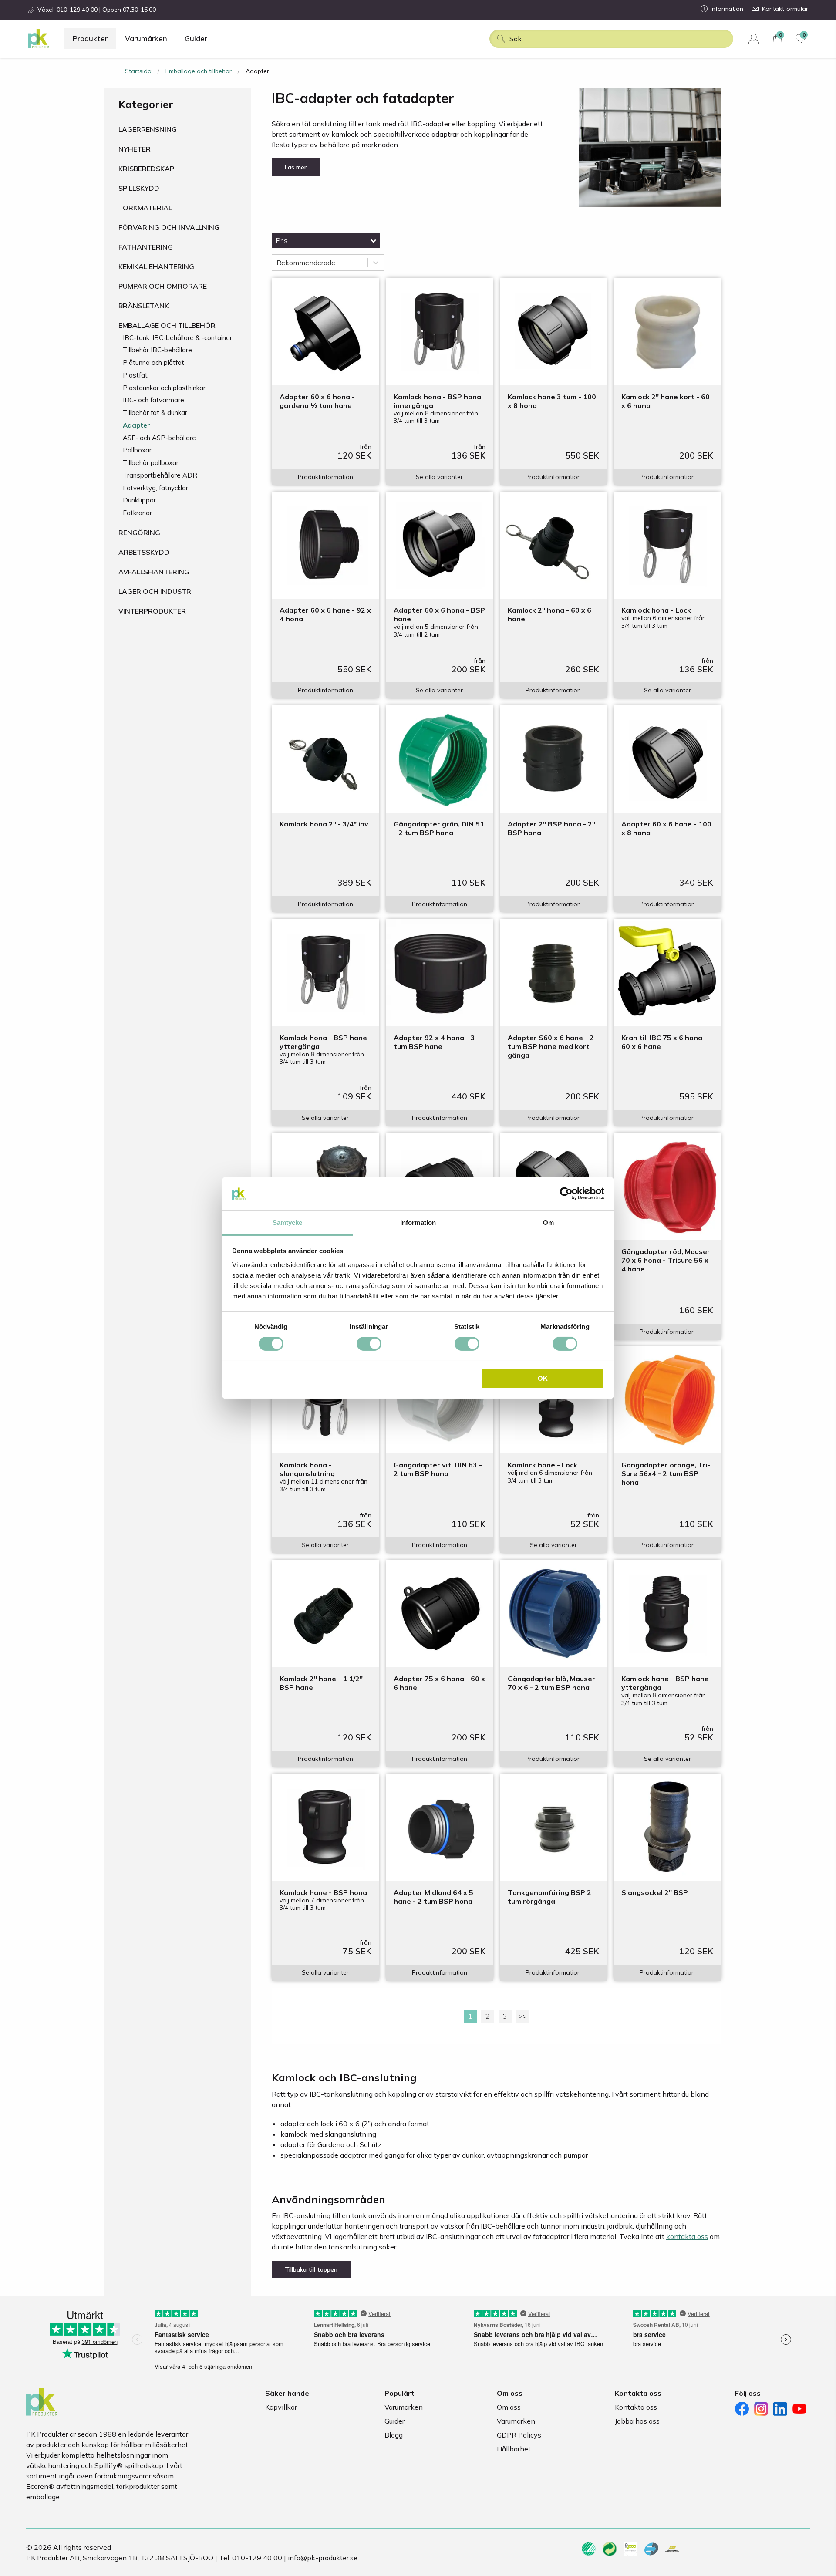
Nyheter (135, 149)
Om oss (509, 2407)
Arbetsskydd (144, 552)
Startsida (138, 71)
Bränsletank (144, 306)
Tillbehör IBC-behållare (157, 350)
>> (522, 2016)
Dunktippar (139, 500)
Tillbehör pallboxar (151, 463)
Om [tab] (548, 1222)
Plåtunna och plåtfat (153, 362)
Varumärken (146, 39)
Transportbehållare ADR (160, 475)
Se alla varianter (439, 477)
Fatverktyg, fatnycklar (155, 488)
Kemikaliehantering (156, 266)
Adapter (137, 425)
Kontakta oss (636, 2407)
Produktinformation (325, 477)
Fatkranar (137, 513)
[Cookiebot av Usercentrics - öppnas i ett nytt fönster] (566, 1194)
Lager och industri (156, 591)
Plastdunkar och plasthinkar (164, 388)
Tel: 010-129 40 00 (251, 2558)
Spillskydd (139, 188)
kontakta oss (687, 2236)
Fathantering (146, 247)
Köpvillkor (281, 2407)
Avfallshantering (154, 572)
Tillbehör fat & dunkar (155, 413)
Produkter (90, 39)
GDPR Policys (519, 2435)
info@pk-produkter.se (323, 2558)
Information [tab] (418, 1222)
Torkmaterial (145, 208)
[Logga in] (755, 39)
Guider (196, 39)
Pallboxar (137, 450)
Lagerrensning (148, 129)
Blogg (394, 2435)
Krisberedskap (146, 169)
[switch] (369, 1344)
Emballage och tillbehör (199, 71)
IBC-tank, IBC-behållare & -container (177, 338)
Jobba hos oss (637, 2421)
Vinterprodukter (152, 611)
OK (543, 1378)
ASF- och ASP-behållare (159, 438)
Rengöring (139, 533)
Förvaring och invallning (169, 227)
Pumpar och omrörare (163, 286)
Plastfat (135, 375)
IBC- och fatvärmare (153, 400)
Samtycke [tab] (288, 1222)
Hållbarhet (514, 2449)
